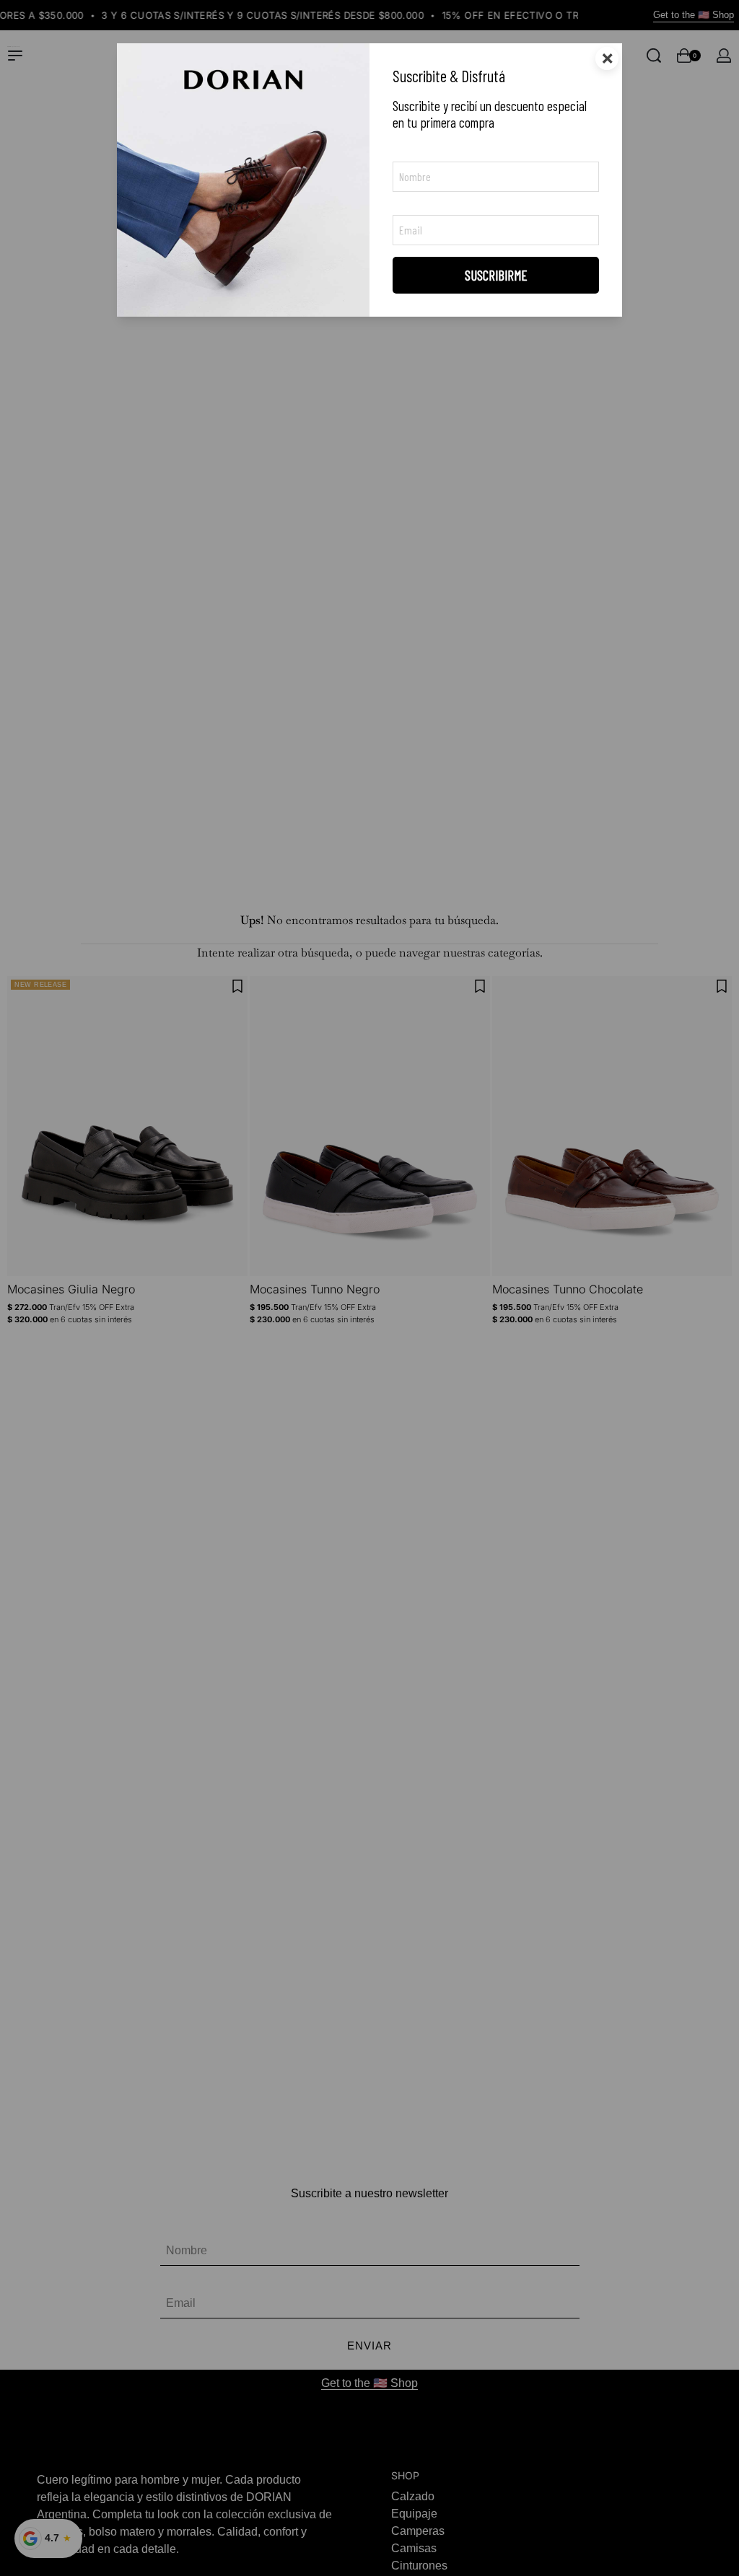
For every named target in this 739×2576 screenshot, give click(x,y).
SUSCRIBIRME (496, 275)
